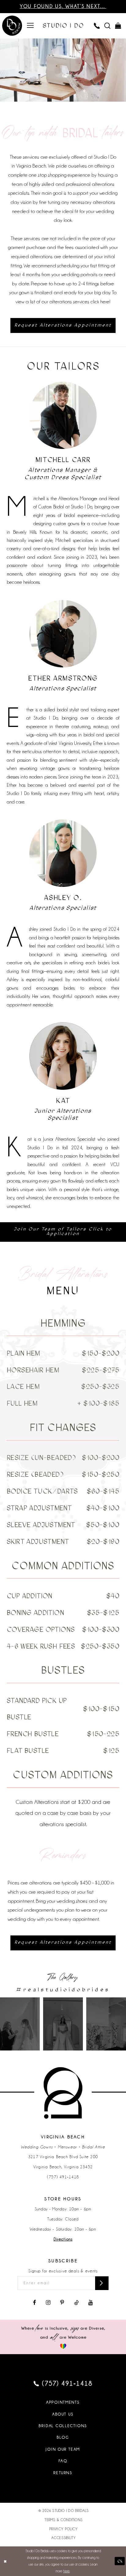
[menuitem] (30, 26)
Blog (63, 2437)
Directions (63, 2239)
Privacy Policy (64, 2529)
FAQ (63, 2461)
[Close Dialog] (5, 2561)
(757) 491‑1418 (63, 2177)
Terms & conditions (64, 2520)
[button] (30, 26)
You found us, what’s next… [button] (63, 6)
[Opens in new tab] (20, 2024)
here (67, 2571)
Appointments (63, 2402)
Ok (120, 2561)
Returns (63, 2473)
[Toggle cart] (118, 26)
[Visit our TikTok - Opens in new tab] (76, 2303)
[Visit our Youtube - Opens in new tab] (91, 2303)
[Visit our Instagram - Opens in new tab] (48, 2303)
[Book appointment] (12, 26)
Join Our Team (63, 2449)
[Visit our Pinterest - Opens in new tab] (62, 2303)
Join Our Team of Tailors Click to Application (63, 1231)
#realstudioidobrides (63, 1989)
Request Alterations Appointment (63, 325)
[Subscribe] (102, 2283)
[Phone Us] (97, 26)
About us (63, 2414)
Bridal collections (63, 2426)
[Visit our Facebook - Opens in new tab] (35, 2303)
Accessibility (64, 2538)
